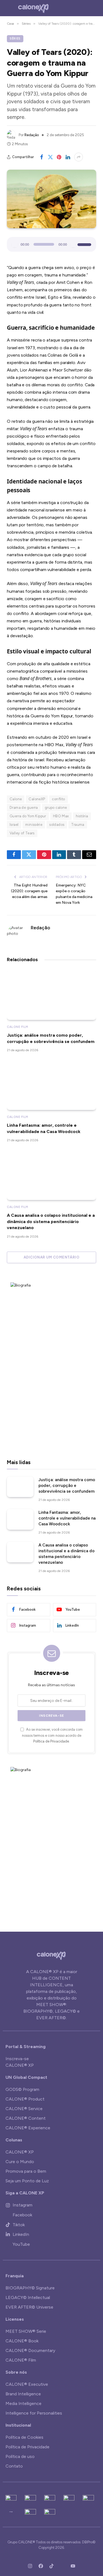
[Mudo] (73, 244)
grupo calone (56, 808)
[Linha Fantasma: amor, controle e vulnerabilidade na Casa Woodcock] (51, 1085)
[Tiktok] (52, 2566)
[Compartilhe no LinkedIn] (68, 157)
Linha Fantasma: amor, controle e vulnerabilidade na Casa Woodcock (67, 1518)
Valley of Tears (22, 833)
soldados (57, 825)
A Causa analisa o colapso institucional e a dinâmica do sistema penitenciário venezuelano (51, 1221)
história (82, 816)
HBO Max (61, 816)
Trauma (78, 825)
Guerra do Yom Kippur (28, 816)
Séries (15, 39)
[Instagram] (30, 2566)
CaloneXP (37, 799)
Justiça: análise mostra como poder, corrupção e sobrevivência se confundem (67, 1486)
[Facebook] (41, 2566)
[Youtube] (73, 2566)
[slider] (85, 244)
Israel (14, 825)
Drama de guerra (24, 808)
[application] (51, 244)
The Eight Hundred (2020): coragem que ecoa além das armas (29, 891)
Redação (32, 135)
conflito (58, 799)
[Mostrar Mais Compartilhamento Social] (79, 157)
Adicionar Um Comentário (51, 1257)
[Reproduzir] (15, 244)
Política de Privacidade (51, 1741)
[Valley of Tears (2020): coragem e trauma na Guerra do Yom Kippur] (51, 199)
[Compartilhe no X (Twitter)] (50, 157)
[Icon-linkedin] (62, 2566)
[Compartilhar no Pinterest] (59, 157)
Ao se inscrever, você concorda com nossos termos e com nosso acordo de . (52, 1735)
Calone (16, 799)
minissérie (34, 825)
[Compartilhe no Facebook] (41, 157)
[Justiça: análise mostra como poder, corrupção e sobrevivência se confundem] (51, 995)
